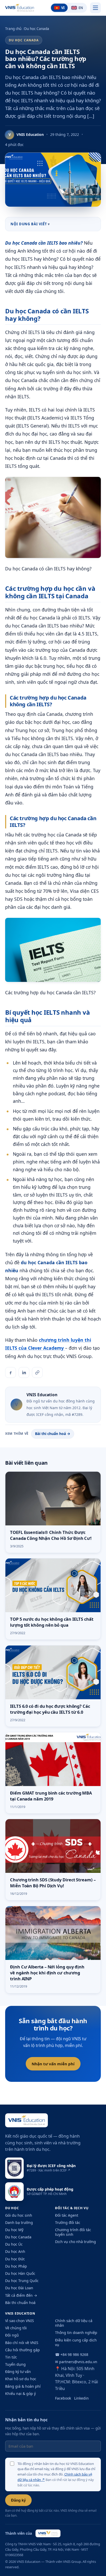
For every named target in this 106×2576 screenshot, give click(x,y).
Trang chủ (13, 29)
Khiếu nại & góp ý (20, 2393)
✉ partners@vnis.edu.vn (76, 2362)
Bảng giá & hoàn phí (23, 2386)
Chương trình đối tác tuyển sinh (73, 2232)
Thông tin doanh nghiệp (76, 2333)
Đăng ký (18, 2500)
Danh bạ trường (19, 2222)
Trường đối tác (68, 2222)
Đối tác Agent (67, 2215)
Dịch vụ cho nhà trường (76, 2242)
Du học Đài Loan (19, 2288)
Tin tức (11, 2357)
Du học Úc (14, 2244)
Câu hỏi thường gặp (23, 2350)
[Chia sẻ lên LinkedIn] (24, 1372)
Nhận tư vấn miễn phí (53, 2064)
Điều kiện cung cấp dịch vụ (76, 2342)
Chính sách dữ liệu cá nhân (74, 2323)
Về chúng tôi (16, 2328)
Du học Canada (37, 29)
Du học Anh (15, 2251)
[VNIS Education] (20, 8)
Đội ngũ (12, 2335)
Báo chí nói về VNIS (22, 2343)
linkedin (81, 2398)
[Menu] (95, 8)
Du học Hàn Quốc (20, 2273)
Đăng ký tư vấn (18, 2372)
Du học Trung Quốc (22, 2281)
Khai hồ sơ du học (21, 2379)
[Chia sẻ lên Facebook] (11, 1372)
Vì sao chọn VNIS (20, 2321)
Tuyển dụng (15, 2364)
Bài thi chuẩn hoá (20, 2303)
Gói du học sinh (19, 2215)
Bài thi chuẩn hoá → (53, 1434)
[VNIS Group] (48, 2533)
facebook (63, 2398)
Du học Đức (15, 2259)
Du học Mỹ (14, 2230)
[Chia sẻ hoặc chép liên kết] (37, 1372)
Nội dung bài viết (29, 224)
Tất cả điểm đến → (21, 2295)
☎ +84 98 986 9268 (72, 2354)
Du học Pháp (16, 2266)
